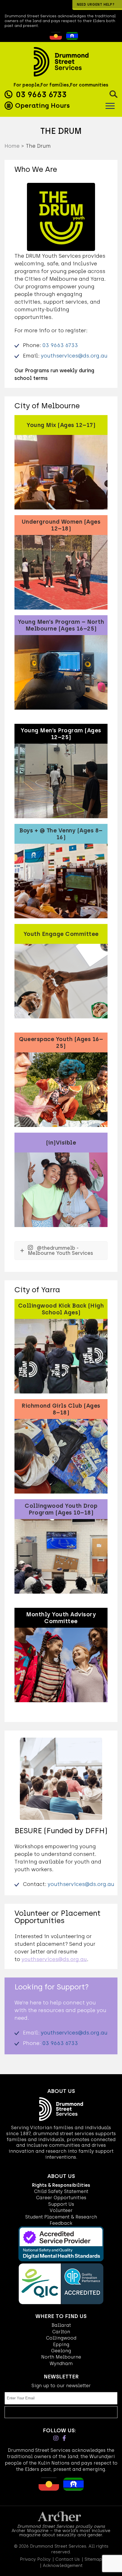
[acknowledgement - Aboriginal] (54, 38)
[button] (113, 94)
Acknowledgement (63, 2566)
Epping (61, 2345)
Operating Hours (42, 105)
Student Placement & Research (61, 2217)
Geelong (61, 2351)
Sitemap (93, 2559)
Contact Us (68, 2559)
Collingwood (61, 2338)
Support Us (61, 2204)
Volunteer (61, 2210)
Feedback (61, 2223)
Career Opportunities (61, 2198)
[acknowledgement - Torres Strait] (71, 38)
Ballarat (61, 2325)
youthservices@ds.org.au (74, 356)
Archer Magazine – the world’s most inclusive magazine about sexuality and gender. (61, 2533)
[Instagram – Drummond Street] (56, 2438)
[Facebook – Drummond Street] (64, 2438)
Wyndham (61, 2364)
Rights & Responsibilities (61, 2185)
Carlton (61, 2332)
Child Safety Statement (61, 2191)
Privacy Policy (35, 2559)
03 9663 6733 (41, 94)
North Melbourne (61, 2357)
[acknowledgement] (45, 38)
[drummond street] (61, 62)
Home (12, 146)
